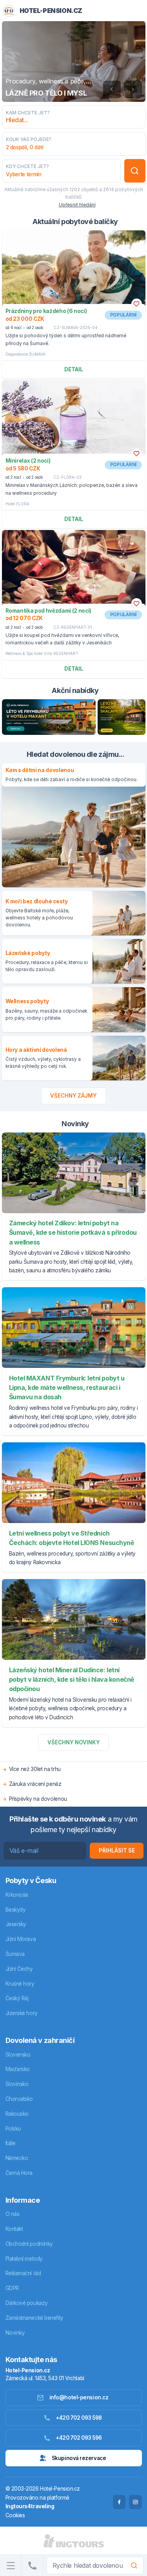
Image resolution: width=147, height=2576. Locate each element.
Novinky (15, 2333)
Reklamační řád (23, 2273)
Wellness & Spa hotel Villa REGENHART (42, 653)
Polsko (13, 2129)
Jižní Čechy (19, 1969)
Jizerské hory (22, 2013)
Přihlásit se (117, 1851)
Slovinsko (17, 2084)
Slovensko (18, 2055)
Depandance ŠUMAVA (25, 354)
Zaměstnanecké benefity (34, 2318)
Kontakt (14, 2229)
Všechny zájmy (73, 1096)
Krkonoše (17, 1895)
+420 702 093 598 (79, 2418)
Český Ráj (17, 1998)
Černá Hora (19, 2173)
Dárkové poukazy (27, 2303)
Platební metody (24, 2259)
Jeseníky (16, 1924)
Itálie (11, 2143)
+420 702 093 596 (79, 2438)
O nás (13, 2214)
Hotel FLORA (17, 504)
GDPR (12, 2288)
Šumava (15, 1954)
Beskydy (16, 1910)
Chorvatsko (19, 2099)
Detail (74, 369)
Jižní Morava (21, 1939)
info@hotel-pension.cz (79, 2397)
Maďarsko (18, 2069)
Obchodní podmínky (29, 2244)
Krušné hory (20, 1984)
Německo (17, 2158)
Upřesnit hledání (77, 205)
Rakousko (17, 2114)
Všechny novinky (74, 1742)
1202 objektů (84, 190)
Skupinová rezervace (79, 2458)
